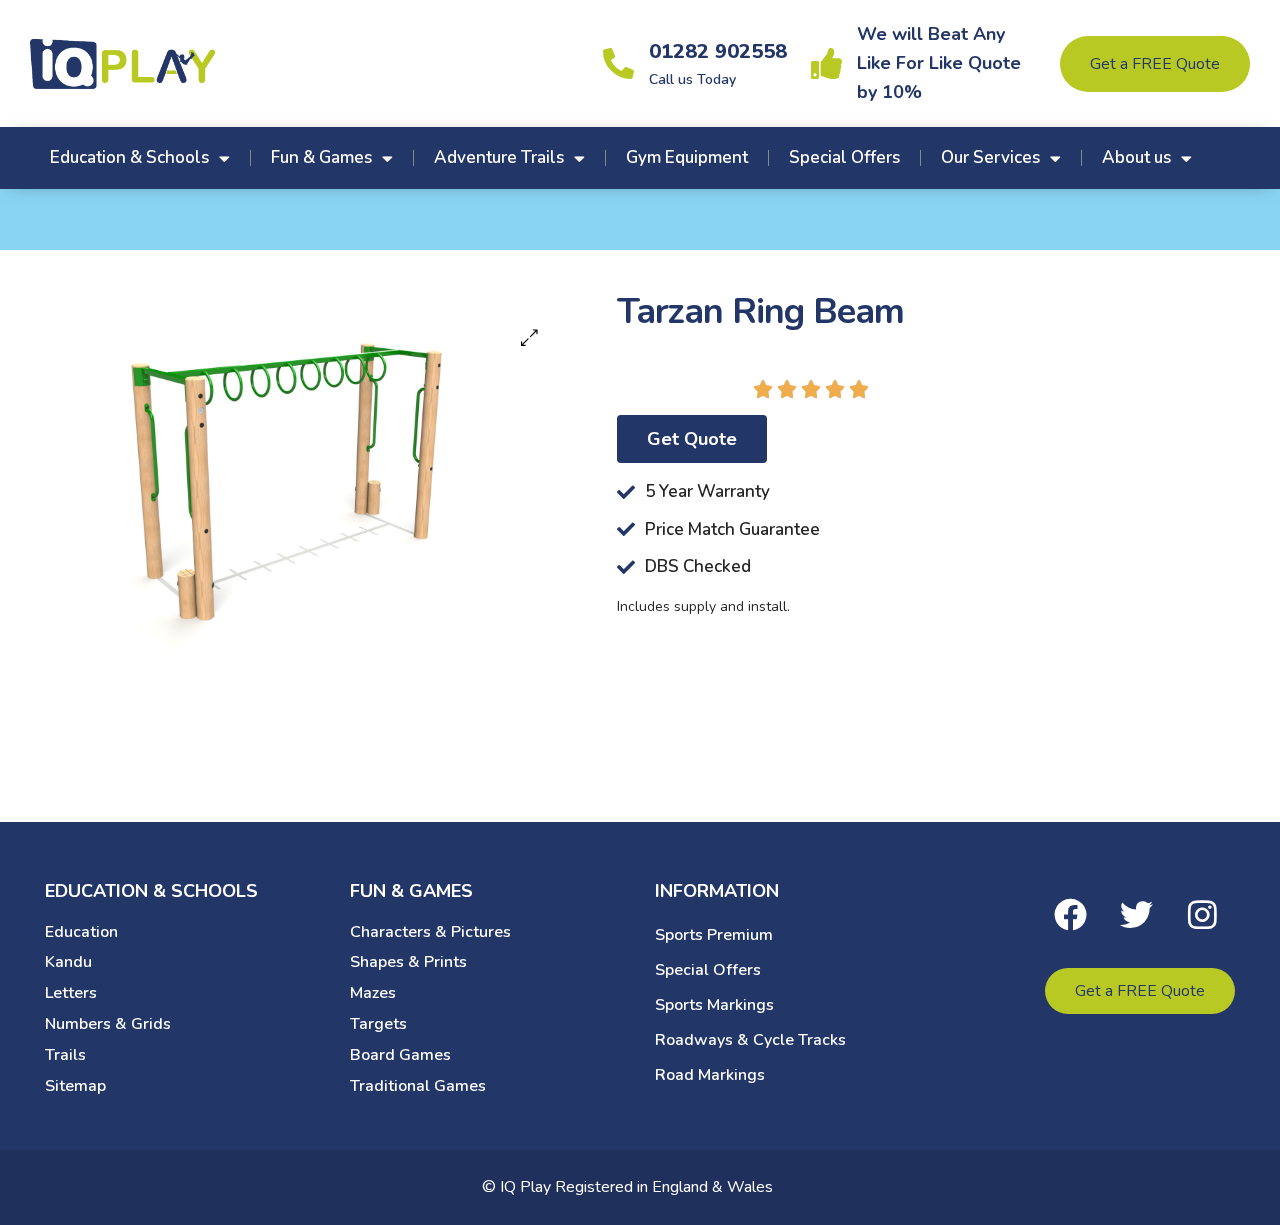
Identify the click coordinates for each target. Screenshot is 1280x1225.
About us (1136, 157)
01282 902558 (718, 51)
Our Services (990, 157)
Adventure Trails (499, 157)
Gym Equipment (687, 157)
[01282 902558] (618, 63)
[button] (529, 337)
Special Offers (844, 157)
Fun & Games (321, 157)
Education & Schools (129, 157)
